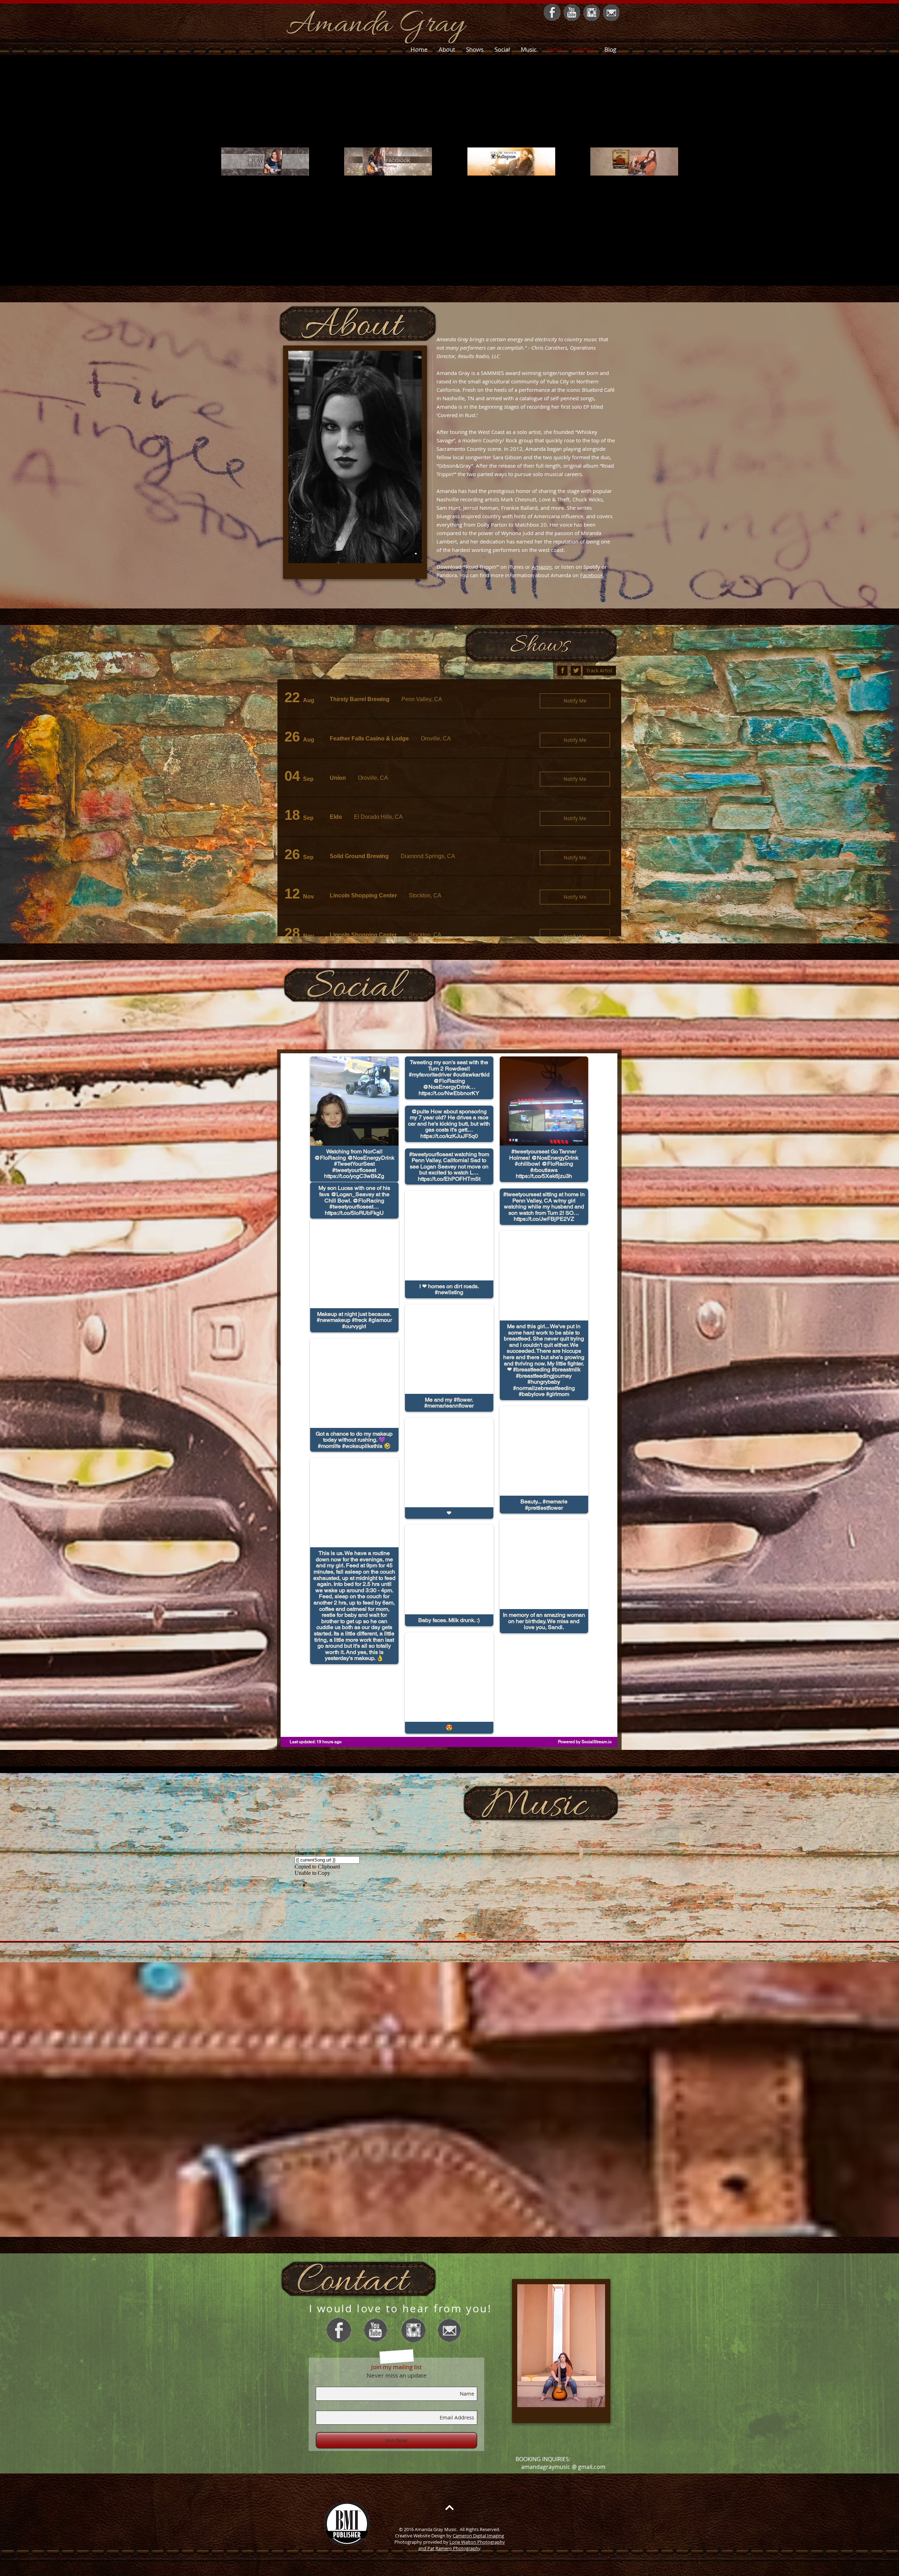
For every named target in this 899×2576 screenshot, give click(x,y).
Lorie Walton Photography (477, 2542)
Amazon (542, 567)
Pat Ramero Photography (454, 2548)
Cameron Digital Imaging (478, 2536)
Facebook (592, 575)
